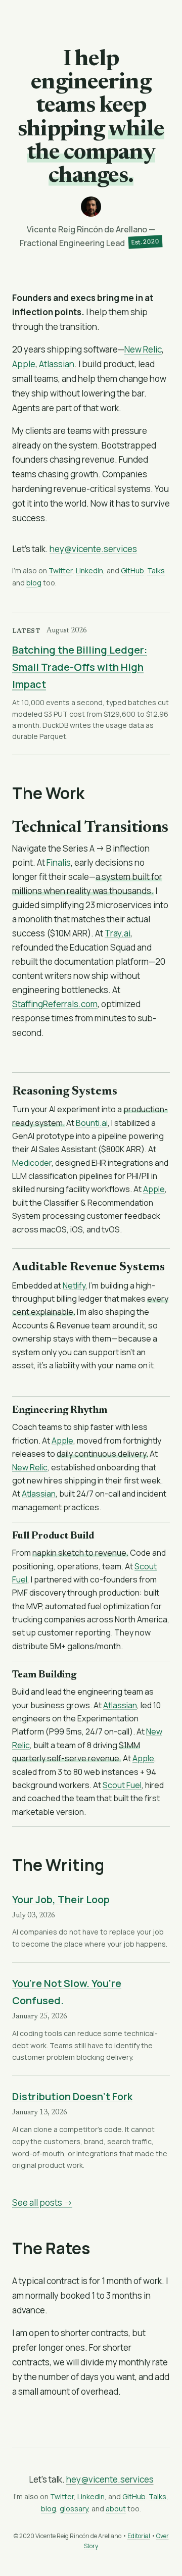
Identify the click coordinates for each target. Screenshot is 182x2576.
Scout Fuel (122, 1785)
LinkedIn (89, 571)
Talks (156, 571)
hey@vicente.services (93, 549)
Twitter (60, 571)
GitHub (132, 571)
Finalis (59, 862)
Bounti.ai (92, 1123)
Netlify (74, 1285)
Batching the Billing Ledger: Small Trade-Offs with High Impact (80, 667)
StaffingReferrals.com (55, 1004)
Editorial (139, 2536)
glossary (74, 2509)
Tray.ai (118, 933)
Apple (24, 364)
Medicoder (32, 1163)
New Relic (143, 349)
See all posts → (42, 2202)
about (116, 2509)
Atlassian (57, 364)
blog (34, 583)
